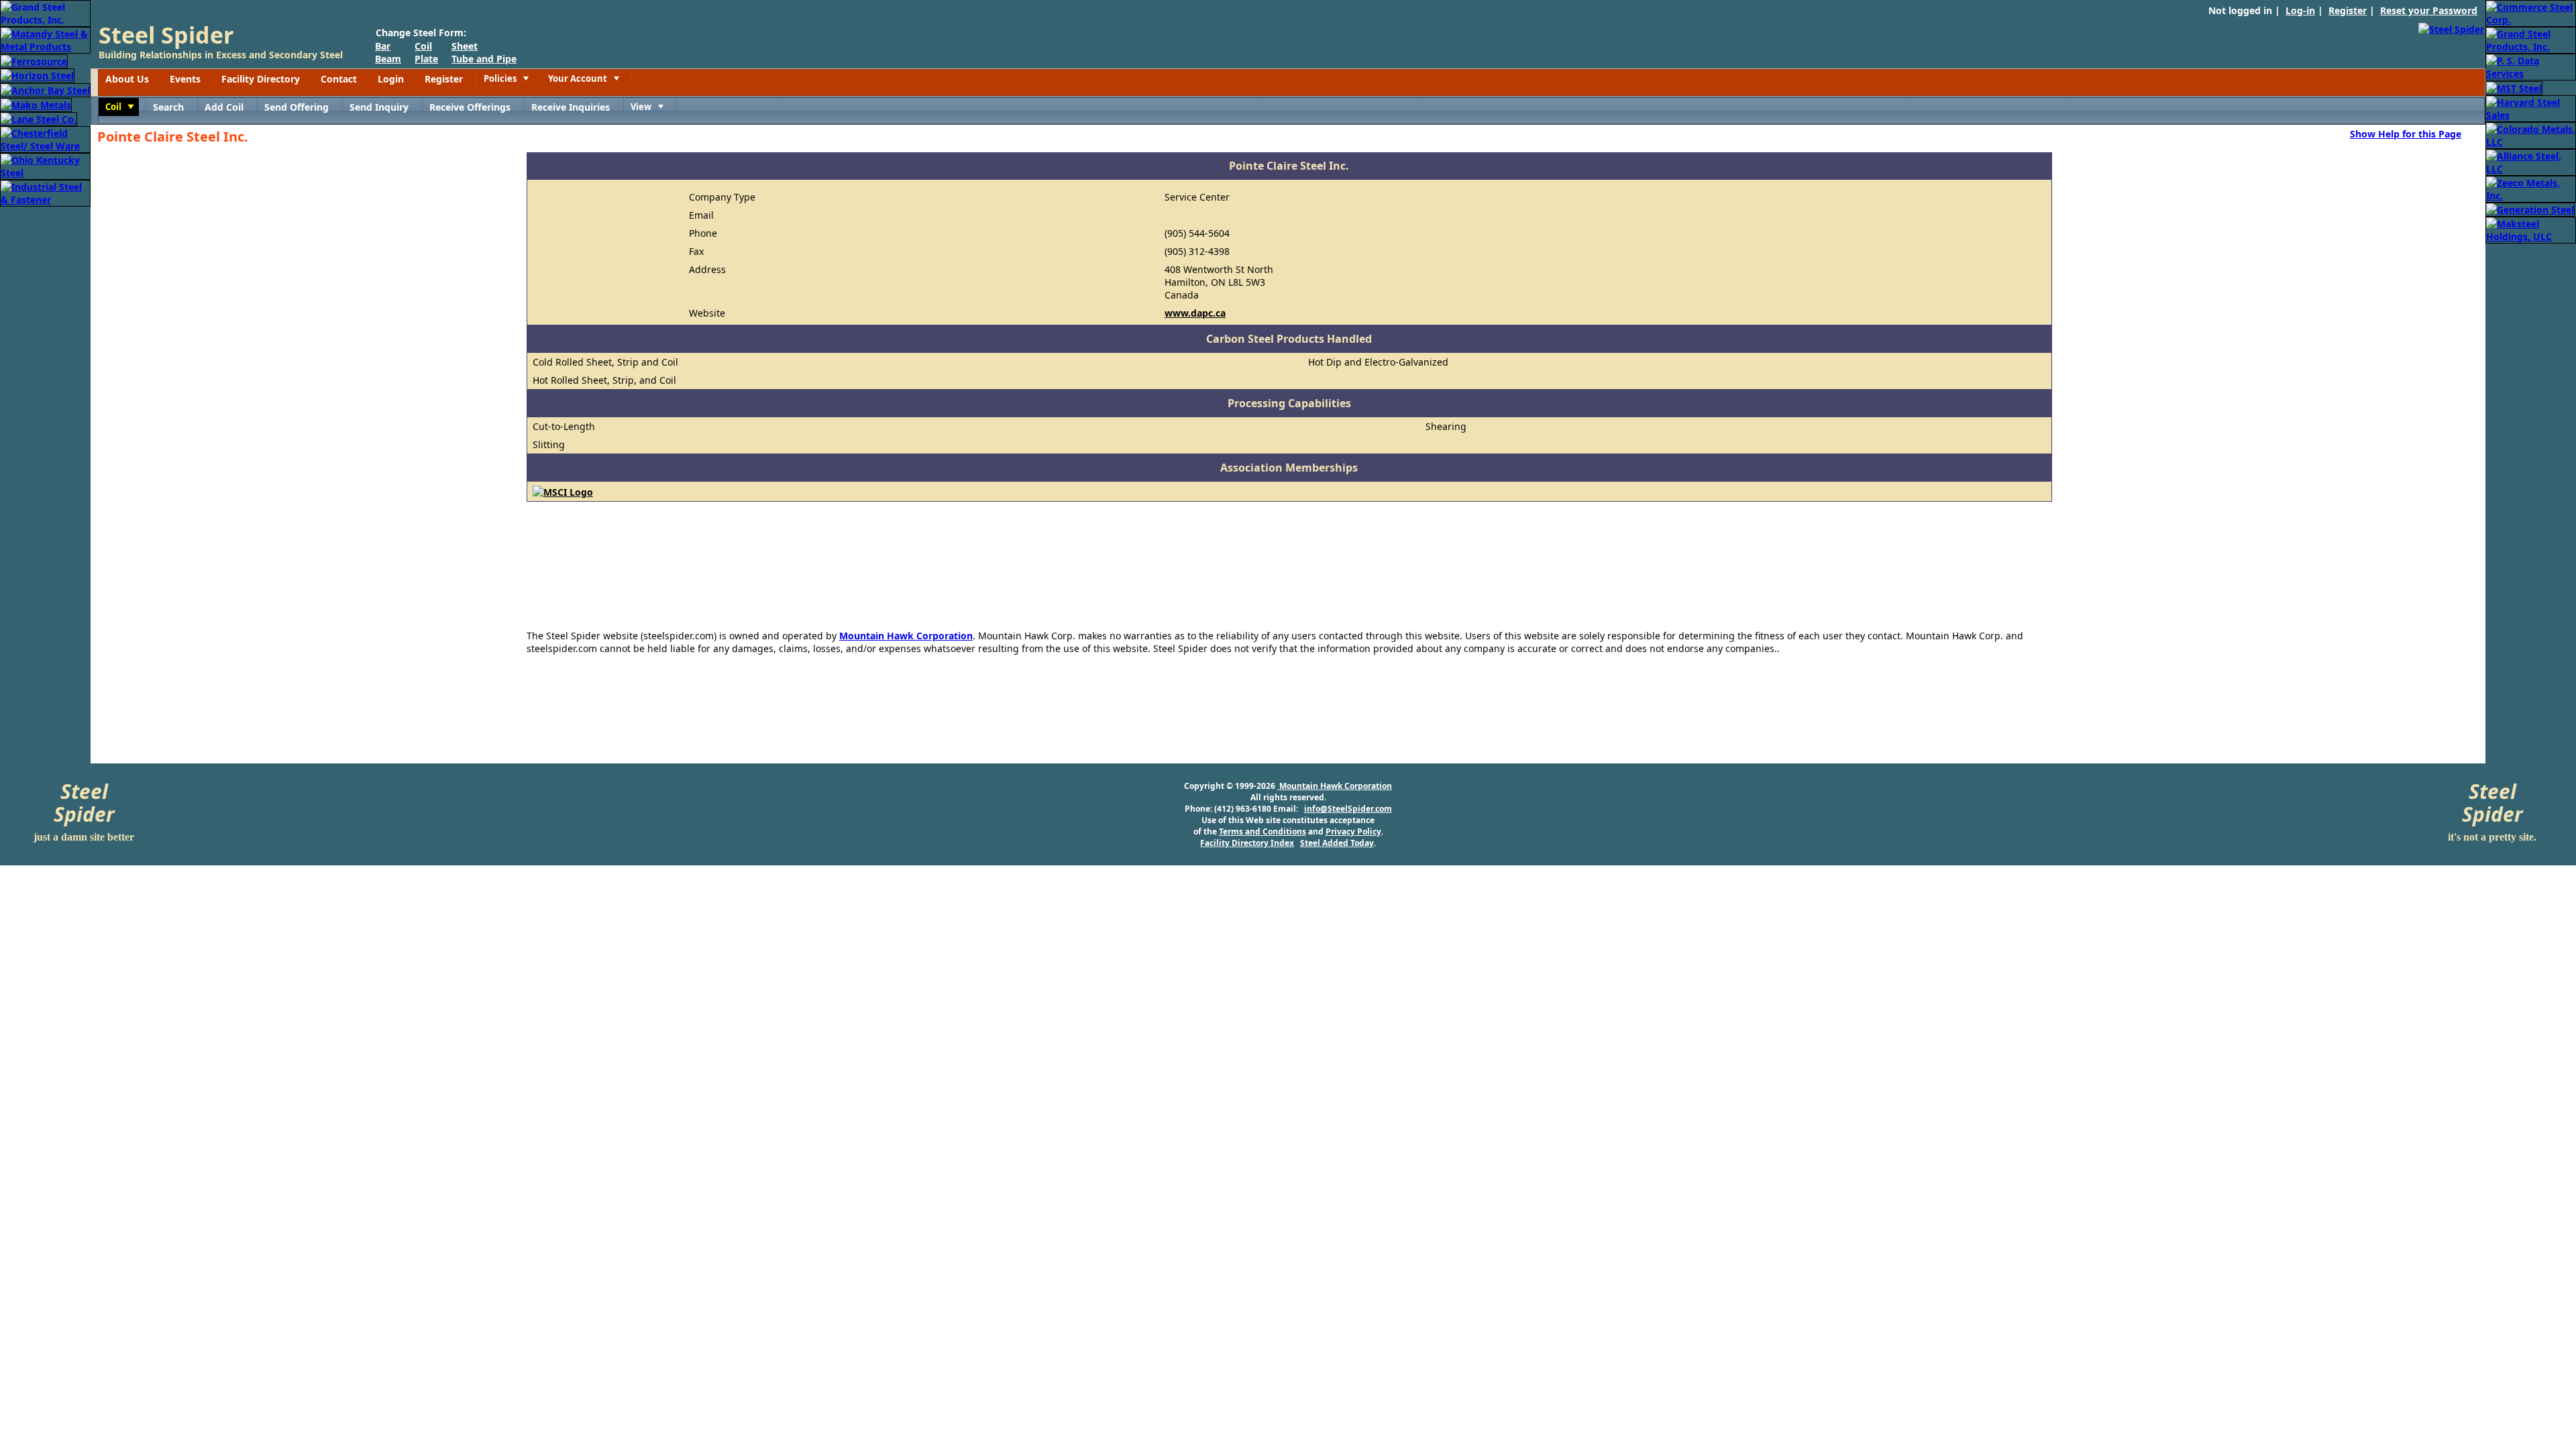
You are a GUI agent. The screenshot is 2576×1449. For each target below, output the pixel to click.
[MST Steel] (2514, 87)
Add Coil (224, 107)
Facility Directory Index (1247, 843)
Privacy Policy (1353, 831)
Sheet (465, 46)
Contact (339, 79)
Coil (423, 46)
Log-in (2300, 10)
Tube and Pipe (484, 59)
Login (391, 79)
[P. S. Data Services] (2531, 66)
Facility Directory (261, 79)
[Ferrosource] (34, 60)
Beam (388, 59)
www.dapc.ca (1195, 313)
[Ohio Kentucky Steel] (45, 165)
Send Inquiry (379, 107)
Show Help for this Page (2406, 133)
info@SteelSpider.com (1348, 809)
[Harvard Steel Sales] (2531, 108)
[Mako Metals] (36, 104)
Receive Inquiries (571, 107)
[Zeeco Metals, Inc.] (2531, 188)
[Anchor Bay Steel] (45, 89)
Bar (383, 46)
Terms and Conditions (1263, 831)
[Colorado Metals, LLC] (2531, 135)
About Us (127, 79)
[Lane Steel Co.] (39, 118)
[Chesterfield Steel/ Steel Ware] (45, 139)
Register (2348, 10)
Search (168, 107)
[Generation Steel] (2530, 209)
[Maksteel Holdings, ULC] (2531, 229)
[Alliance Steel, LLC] (2531, 161)
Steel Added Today (1337, 843)
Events (185, 79)
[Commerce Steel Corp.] (2531, 12)
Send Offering (297, 107)
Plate (426, 59)
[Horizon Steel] (37, 75)
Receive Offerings (470, 107)
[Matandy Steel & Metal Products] (45, 39)
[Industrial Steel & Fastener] (45, 192)
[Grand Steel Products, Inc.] (45, 12)
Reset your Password (2429, 10)
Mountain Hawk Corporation (906, 636)
